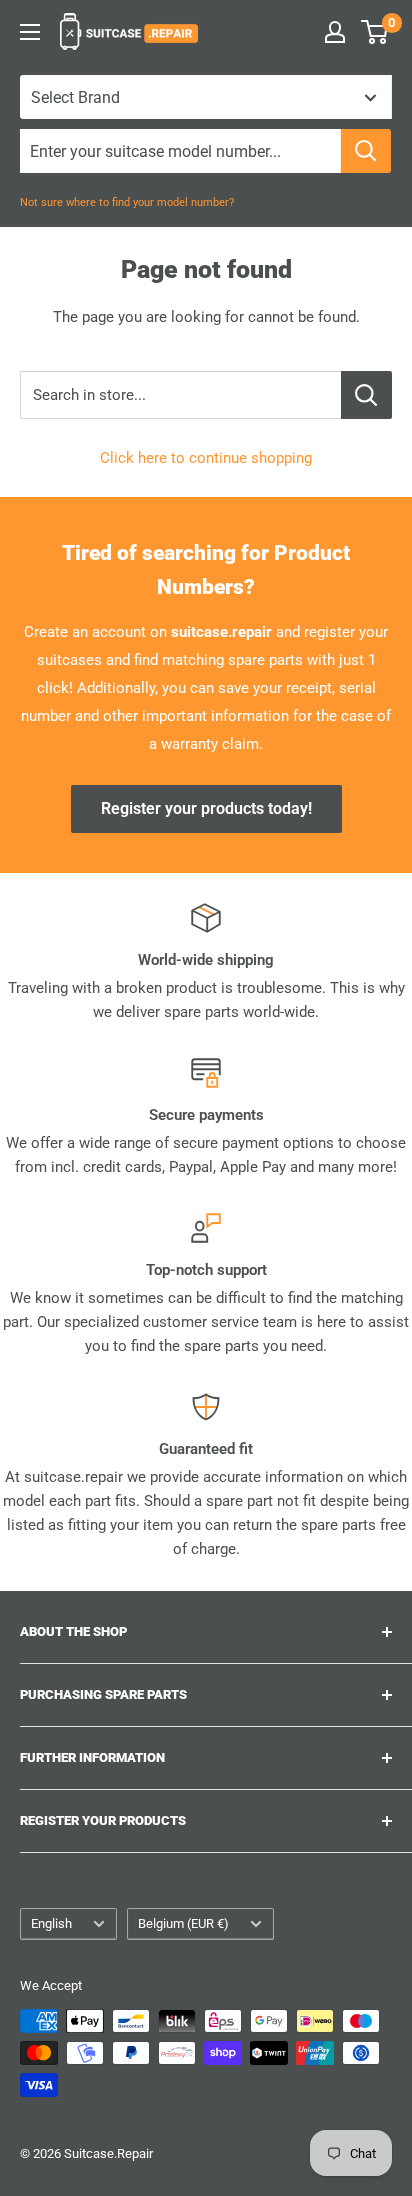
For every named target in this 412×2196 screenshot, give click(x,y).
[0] (375, 32)
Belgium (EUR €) (183, 1923)
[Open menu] (30, 32)
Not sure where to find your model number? (127, 202)
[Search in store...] (366, 395)
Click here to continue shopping (206, 458)
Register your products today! (206, 808)
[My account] (335, 32)
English (51, 1923)
